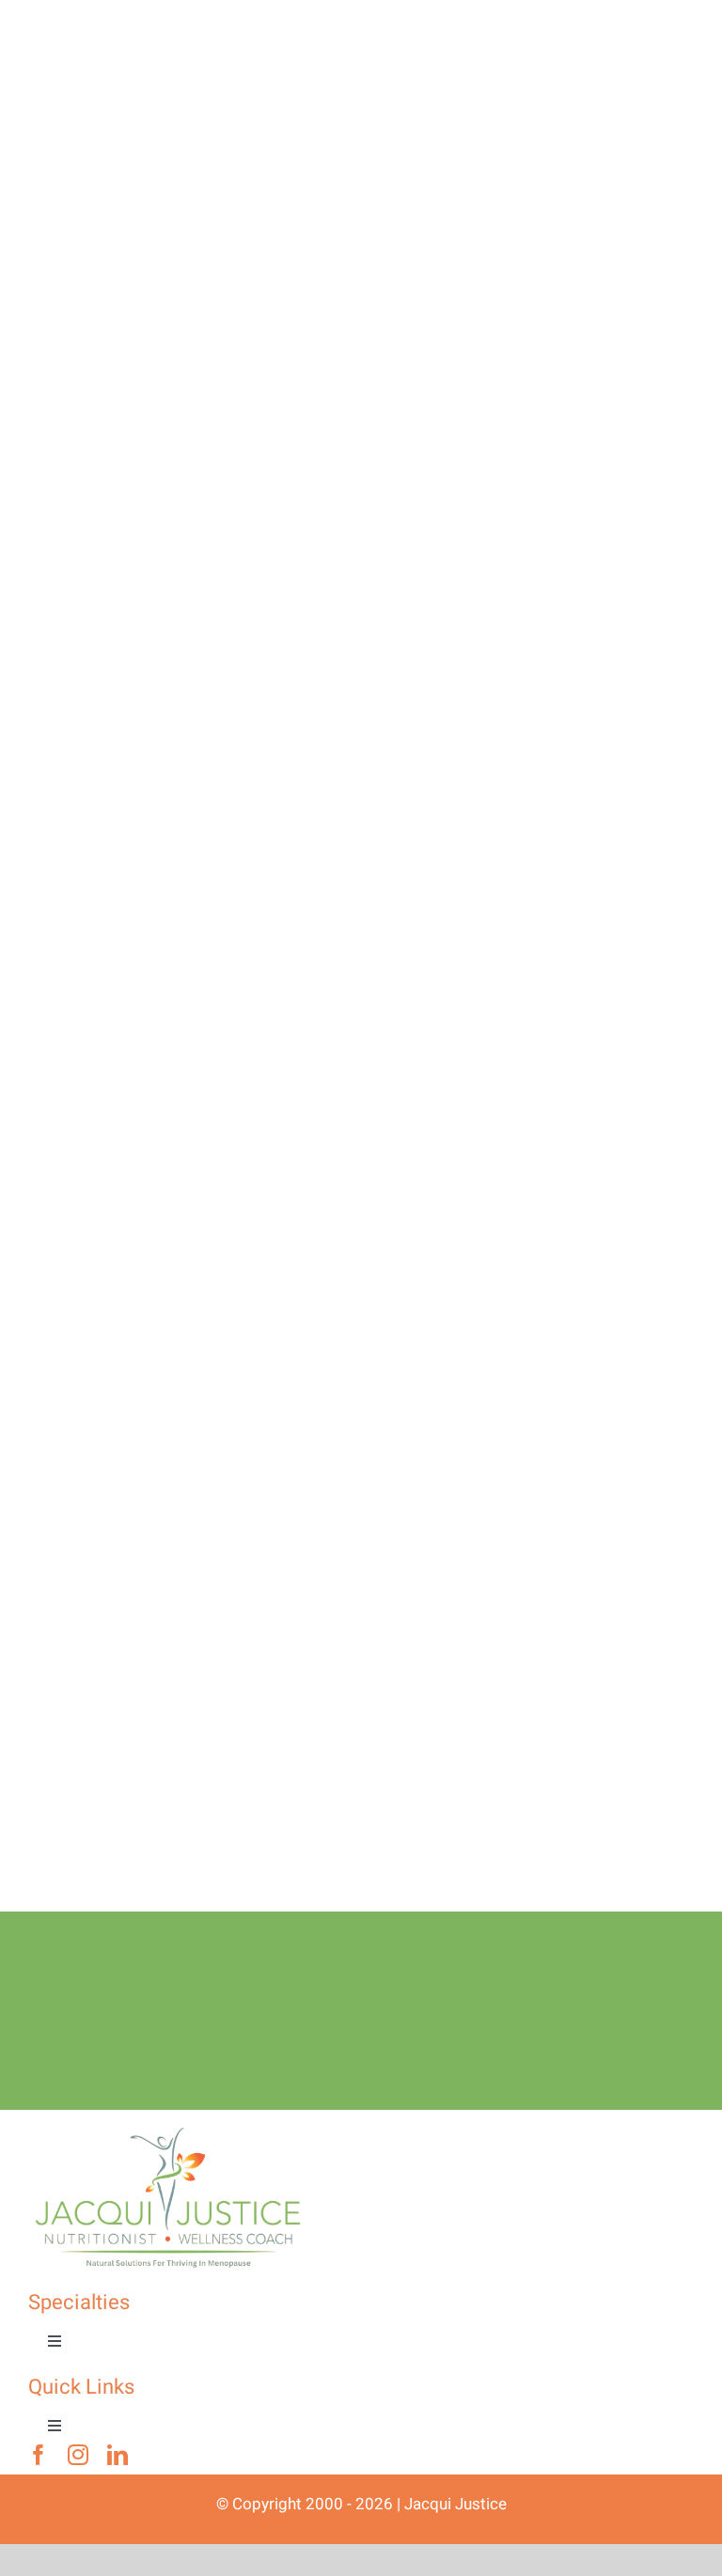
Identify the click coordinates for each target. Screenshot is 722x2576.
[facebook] (39, 2455)
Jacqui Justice (455, 2504)
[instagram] (78, 2455)
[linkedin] (118, 2455)
